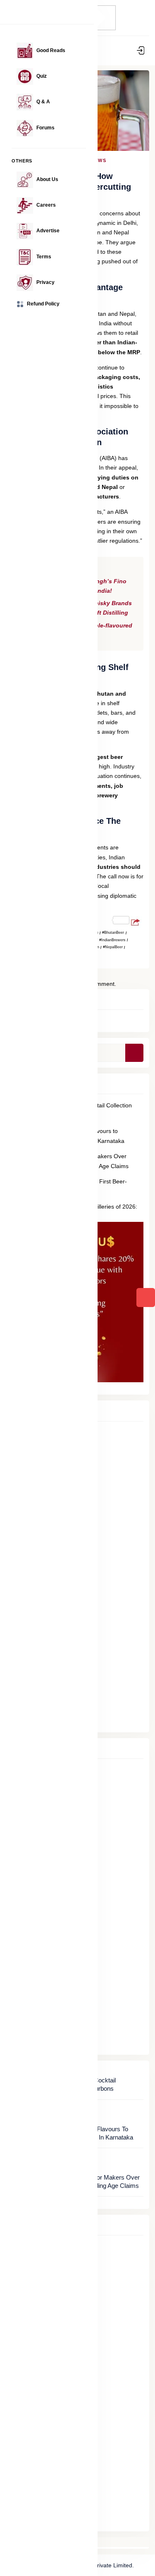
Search (140, 1053)
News (99, 160)
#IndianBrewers (112, 940)
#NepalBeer (113, 947)
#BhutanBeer (113, 933)
